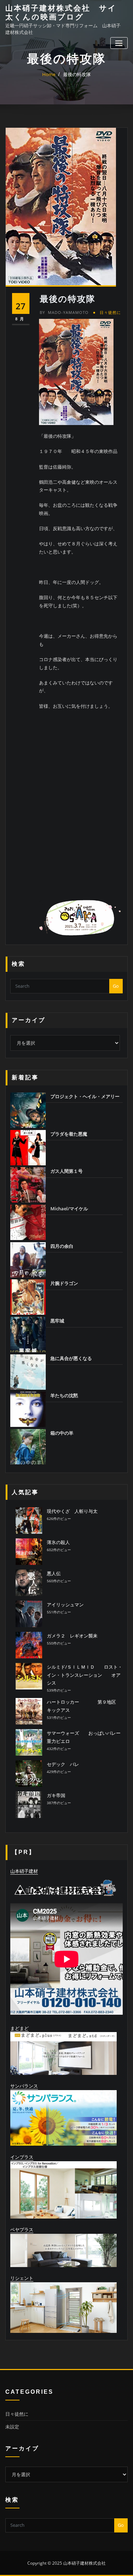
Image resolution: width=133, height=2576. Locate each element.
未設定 (12, 2427)
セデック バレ (63, 1764)
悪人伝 (54, 1573)
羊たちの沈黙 (64, 1395)
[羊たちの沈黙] (28, 1409)
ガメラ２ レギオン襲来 (72, 1636)
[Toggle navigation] (119, 43)
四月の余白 (62, 1246)
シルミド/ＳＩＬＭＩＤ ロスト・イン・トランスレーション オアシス (85, 1675)
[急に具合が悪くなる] (28, 1372)
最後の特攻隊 (77, 74)
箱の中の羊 (62, 1433)
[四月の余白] (28, 1260)
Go (116, 986)
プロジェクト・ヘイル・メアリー (85, 1096)
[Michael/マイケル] (28, 1222)
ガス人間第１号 (66, 1171)
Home (49, 74)
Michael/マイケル (69, 1209)
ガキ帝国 (56, 1795)
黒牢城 (57, 1321)
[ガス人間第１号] (28, 1185)
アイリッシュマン (65, 1605)
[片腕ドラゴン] (28, 1297)
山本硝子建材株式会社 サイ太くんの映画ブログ (61, 12)
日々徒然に (110, 312)
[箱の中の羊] (28, 1447)
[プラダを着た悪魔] (28, 1148)
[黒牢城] (28, 1335)
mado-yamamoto (64, 312)
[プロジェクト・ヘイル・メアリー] (28, 1110)
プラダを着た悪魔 (69, 1134)
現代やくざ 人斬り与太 (72, 1511)
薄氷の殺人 (58, 1542)
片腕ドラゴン (64, 1283)
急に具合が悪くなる (71, 1358)
